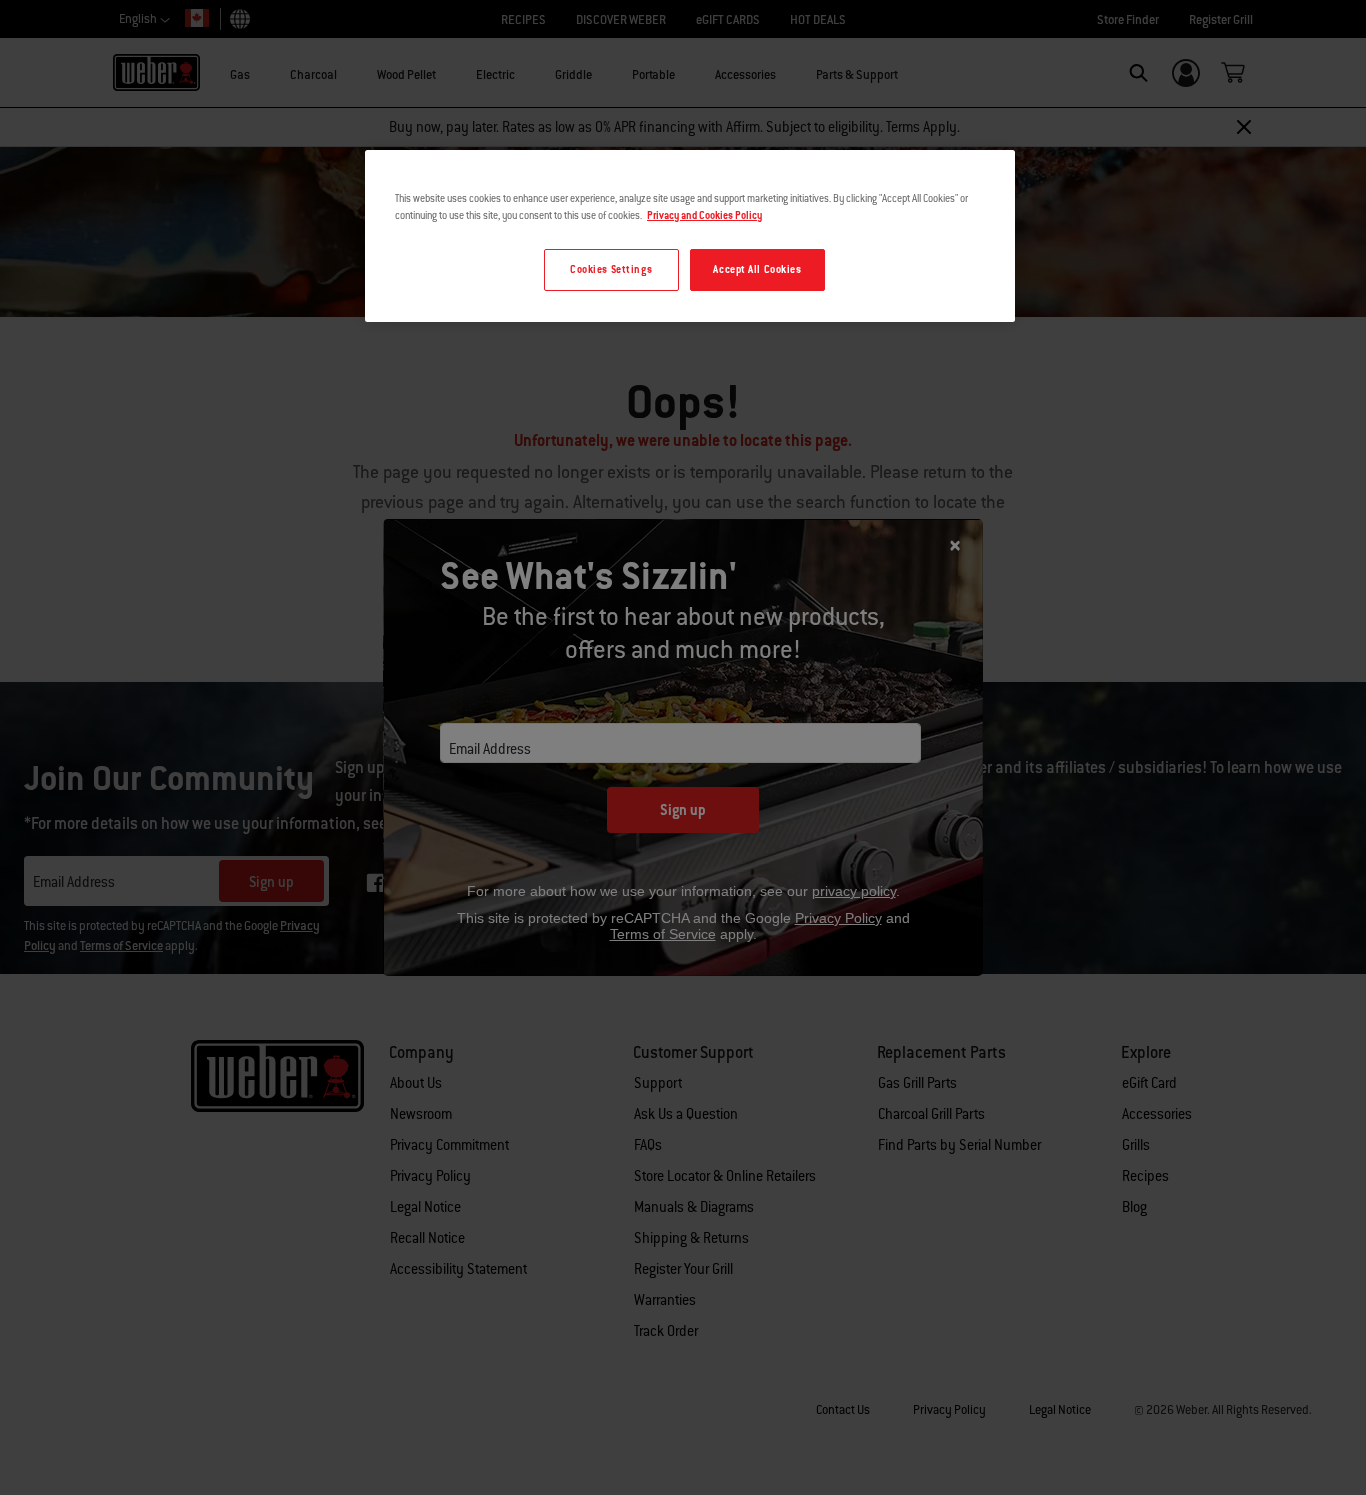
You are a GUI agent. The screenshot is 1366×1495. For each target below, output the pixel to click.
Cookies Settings (611, 269)
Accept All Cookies (757, 269)
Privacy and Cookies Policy (704, 215)
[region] (690, 236)
